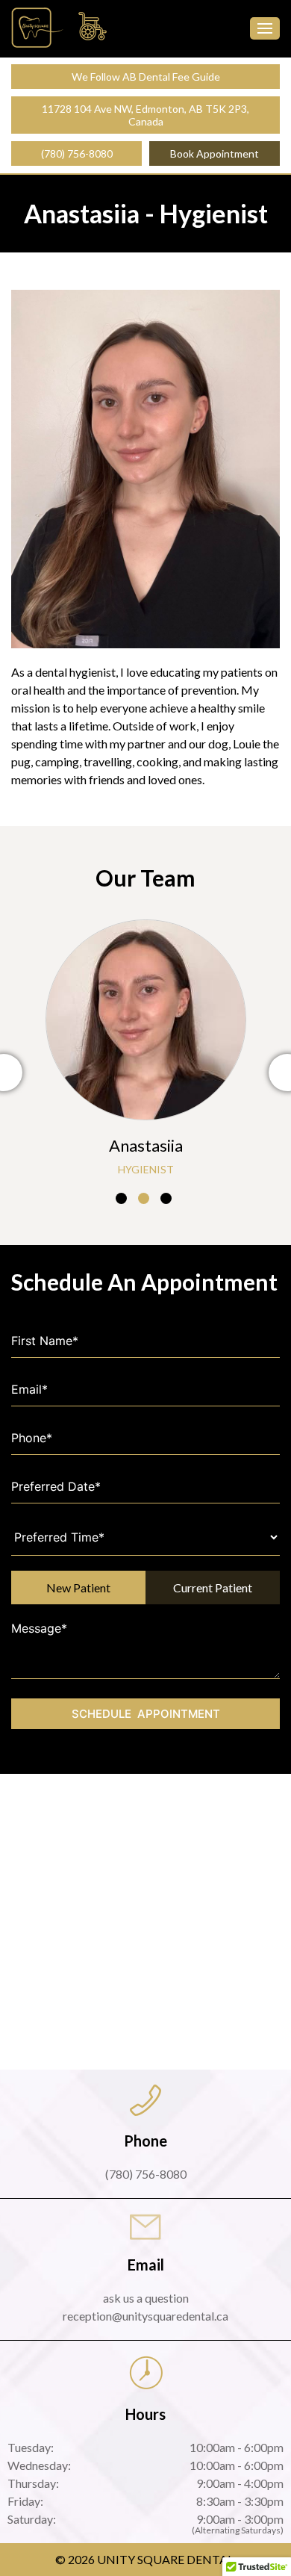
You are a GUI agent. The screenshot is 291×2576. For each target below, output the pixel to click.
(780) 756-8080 (77, 153)
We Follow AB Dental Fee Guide (146, 77)
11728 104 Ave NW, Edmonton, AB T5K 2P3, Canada (145, 115)
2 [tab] (144, 1198)
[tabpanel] (145, 1046)
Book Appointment (215, 153)
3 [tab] (166, 1198)
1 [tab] (121, 1198)
